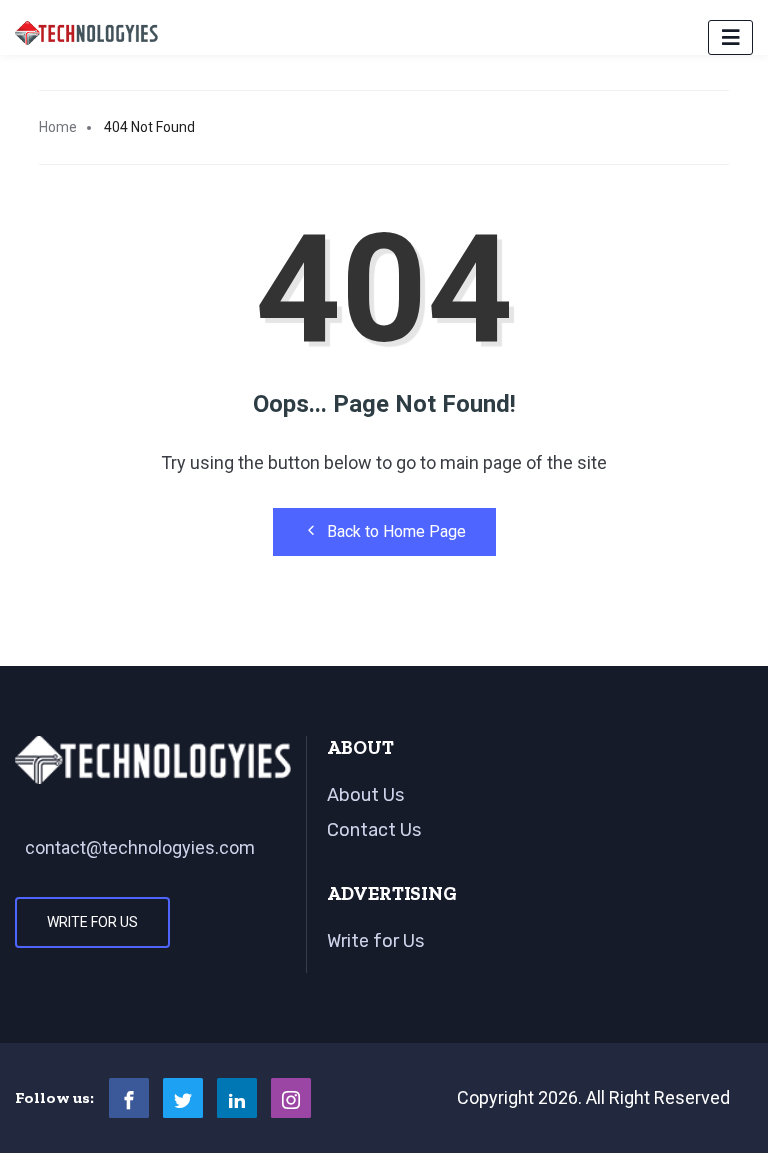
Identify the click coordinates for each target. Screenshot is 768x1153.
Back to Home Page (396, 531)
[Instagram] (291, 1098)
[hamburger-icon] (730, 37)
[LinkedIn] (237, 1098)
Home (58, 127)
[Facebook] (129, 1098)
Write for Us (92, 922)
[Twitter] (183, 1098)
